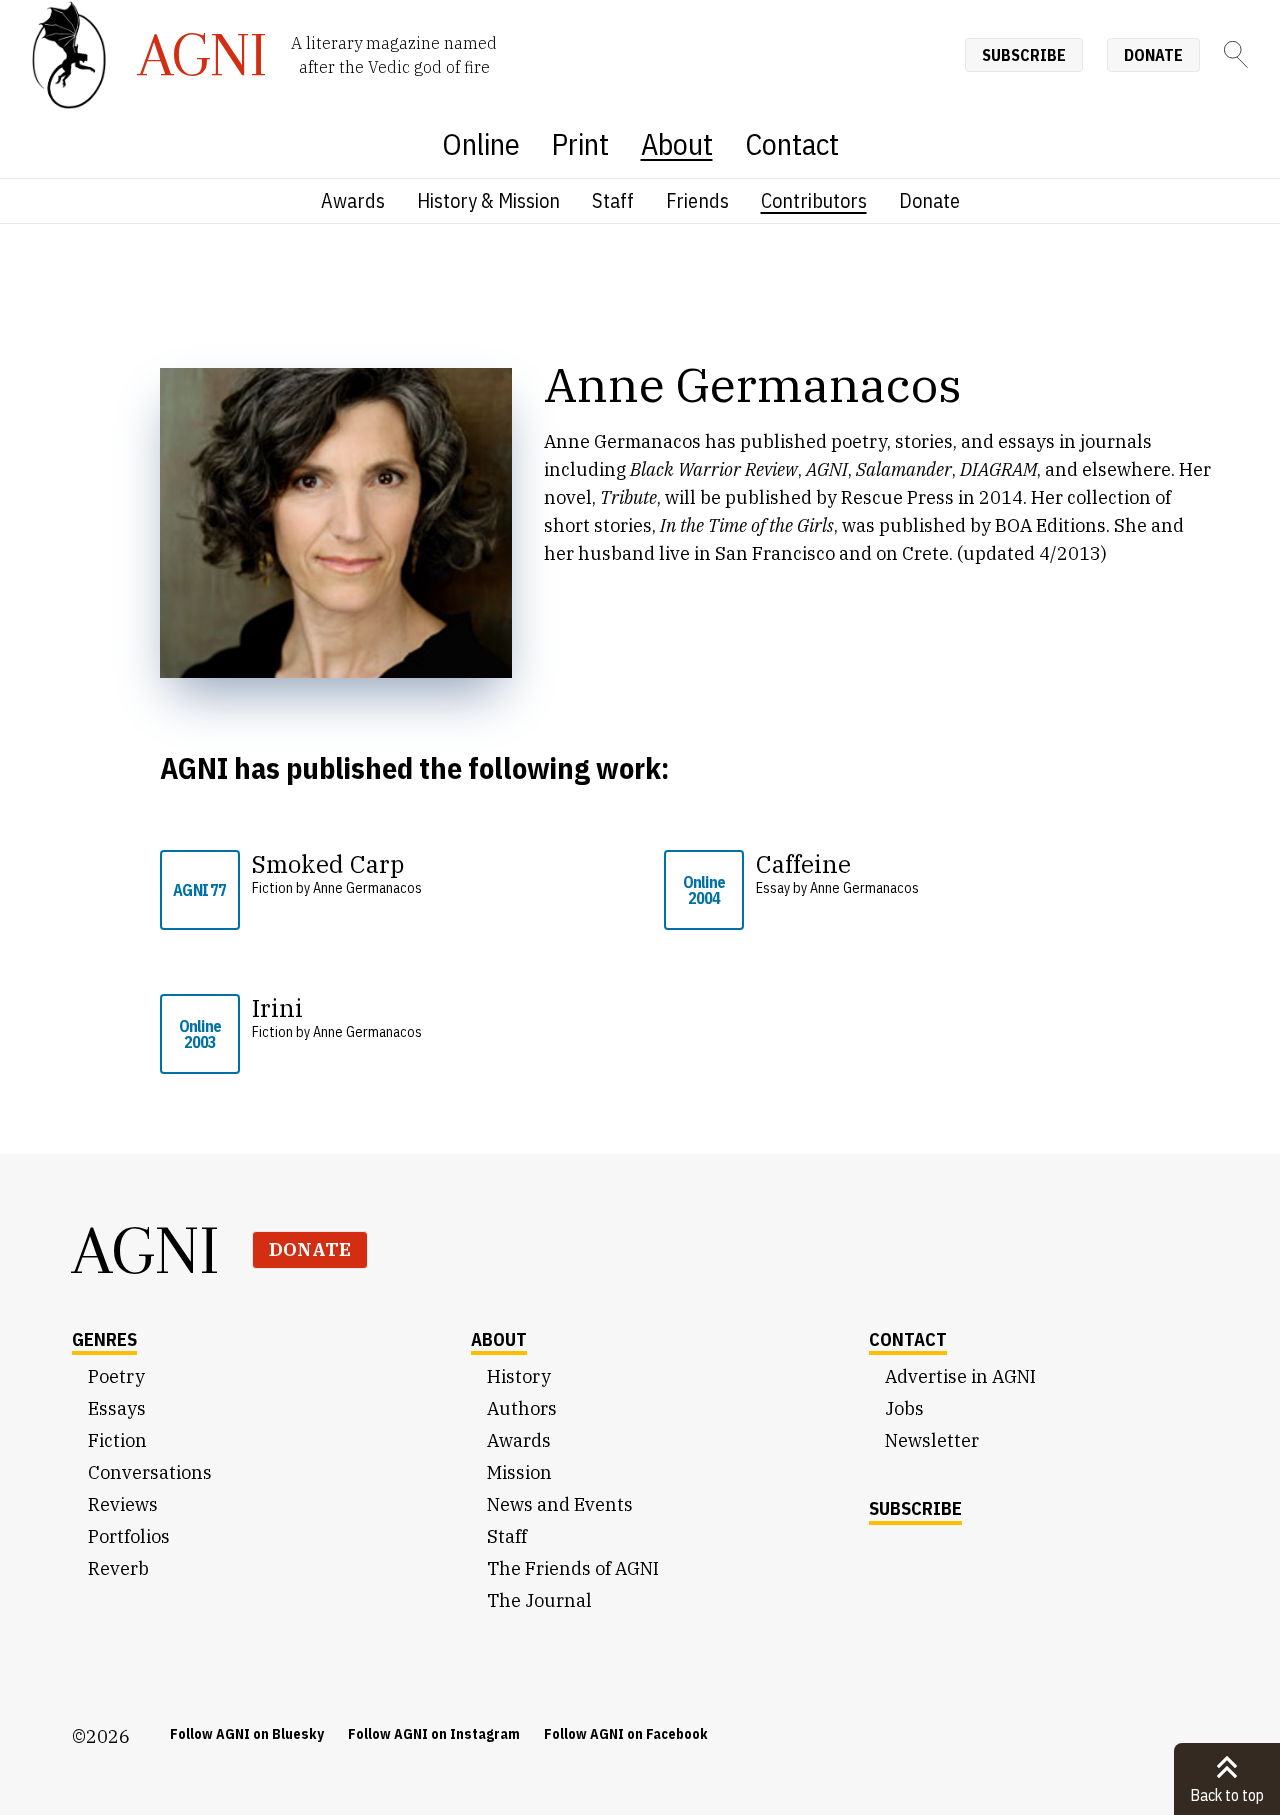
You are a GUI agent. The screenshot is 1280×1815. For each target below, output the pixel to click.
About (677, 143)
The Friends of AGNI (573, 1568)
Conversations (150, 1472)
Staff (613, 200)
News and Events (560, 1504)
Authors (522, 1408)
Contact (792, 143)
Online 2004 (704, 890)
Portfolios (129, 1536)
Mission (519, 1472)
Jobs (904, 1408)
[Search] (1236, 54)
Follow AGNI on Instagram (434, 1734)
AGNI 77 (199, 890)
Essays (117, 1408)
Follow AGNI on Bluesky (247, 1734)
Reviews (123, 1504)
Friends (697, 200)
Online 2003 (200, 1034)
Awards (353, 200)
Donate (1153, 55)
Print (580, 143)
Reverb (118, 1568)
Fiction (117, 1440)
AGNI (146, 1250)
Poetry (116, 1376)
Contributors (814, 200)
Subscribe (1024, 55)
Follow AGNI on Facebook (626, 1734)
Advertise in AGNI (960, 1376)
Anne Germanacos (367, 888)
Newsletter (932, 1440)
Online (481, 143)
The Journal (539, 1600)
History (519, 1376)
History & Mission (488, 200)
